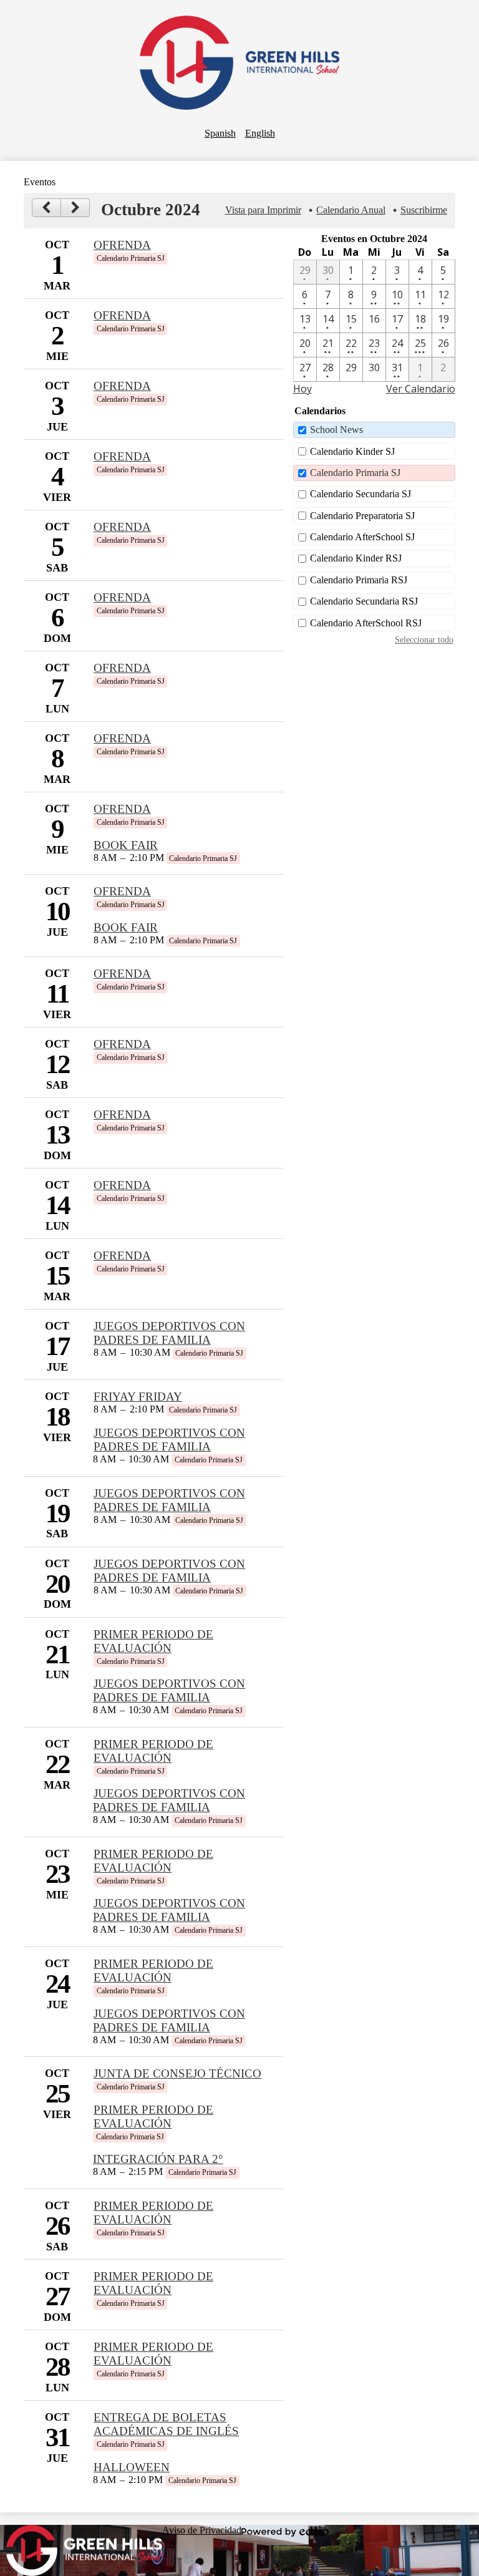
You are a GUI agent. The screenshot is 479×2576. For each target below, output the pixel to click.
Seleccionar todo (424, 639)
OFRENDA (122, 245)
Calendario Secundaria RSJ (364, 601)
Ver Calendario (421, 389)
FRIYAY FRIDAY (138, 1397)
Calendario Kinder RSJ (356, 558)
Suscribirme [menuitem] (424, 210)
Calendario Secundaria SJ (360, 494)
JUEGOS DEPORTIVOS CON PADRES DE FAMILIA (169, 1333)
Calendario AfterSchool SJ (362, 537)
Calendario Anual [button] (351, 210)
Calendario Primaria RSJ (359, 580)
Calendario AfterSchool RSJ (366, 623)
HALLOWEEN (132, 2467)
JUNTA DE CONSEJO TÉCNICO (177, 2073)
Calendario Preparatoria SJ (362, 516)
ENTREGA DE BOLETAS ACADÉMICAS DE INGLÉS (166, 2424)
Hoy (302, 389)
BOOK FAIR (126, 845)
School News (336, 430)
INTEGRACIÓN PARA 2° (158, 2159)
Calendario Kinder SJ (352, 451)
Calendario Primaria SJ (355, 473)
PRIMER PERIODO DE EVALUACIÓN (153, 1641)
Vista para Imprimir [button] (263, 210)
